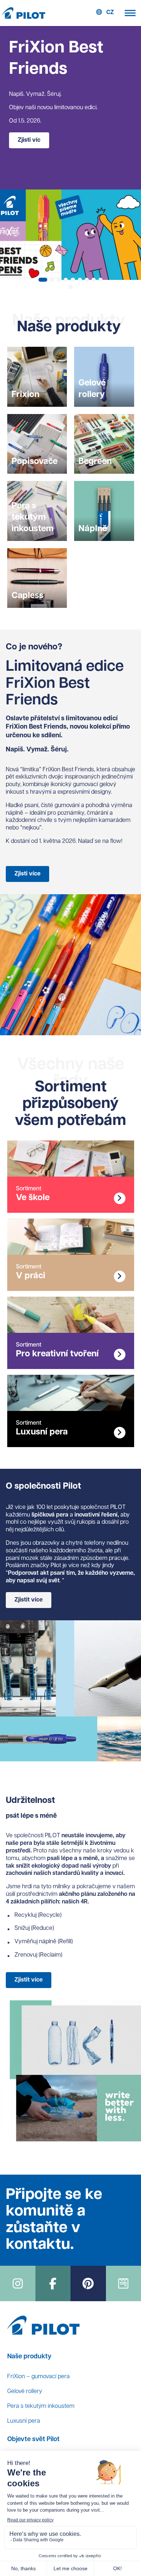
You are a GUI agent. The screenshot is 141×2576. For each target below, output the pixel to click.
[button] (43, 280)
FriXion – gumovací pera (39, 2377)
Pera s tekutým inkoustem (41, 2406)
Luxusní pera (24, 2421)
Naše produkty (29, 2357)
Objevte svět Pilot (33, 2440)
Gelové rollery (25, 2392)
